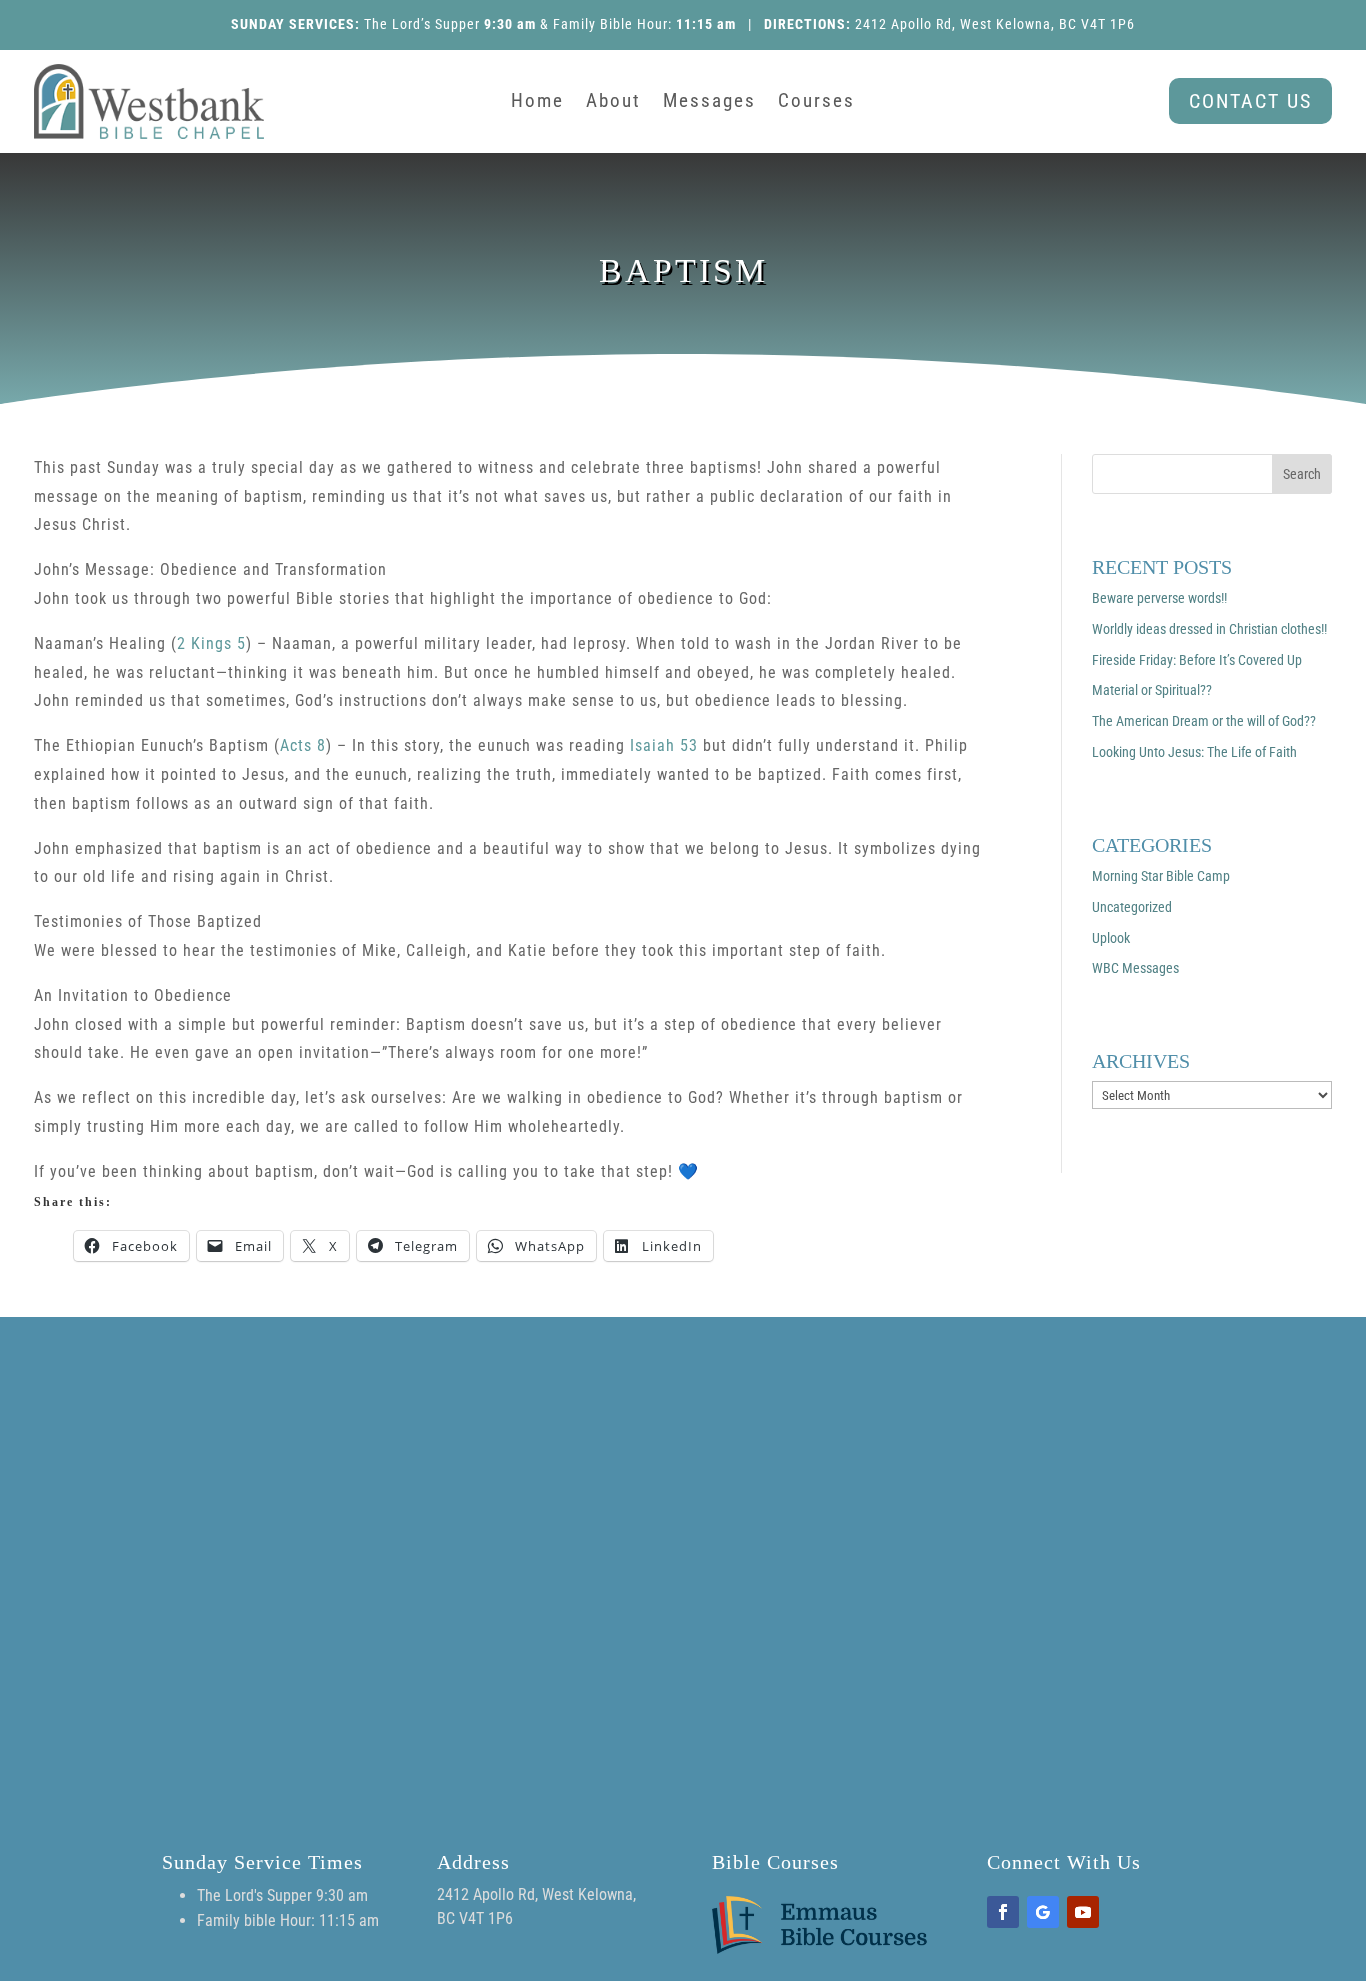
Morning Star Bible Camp (1161, 876)
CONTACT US (1250, 101)
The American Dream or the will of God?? (1204, 721)
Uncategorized (1132, 907)
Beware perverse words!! (1159, 598)
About (613, 103)
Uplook (1111, 938)
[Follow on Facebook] (1003, 1912)
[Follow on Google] (1043, 1912)
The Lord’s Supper (422, 24)
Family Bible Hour (610, 24)
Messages (709, 103)
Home (537, 103)
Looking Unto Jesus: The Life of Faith (1194, 752)
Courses (816, 103)
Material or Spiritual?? (1152, 690)
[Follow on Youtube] (1083, 1912)
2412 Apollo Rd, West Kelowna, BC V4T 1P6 (995, 24)
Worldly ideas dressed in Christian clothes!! (1209, 629)
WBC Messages (1135, 968)
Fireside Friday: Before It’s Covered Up (1197, 660)
